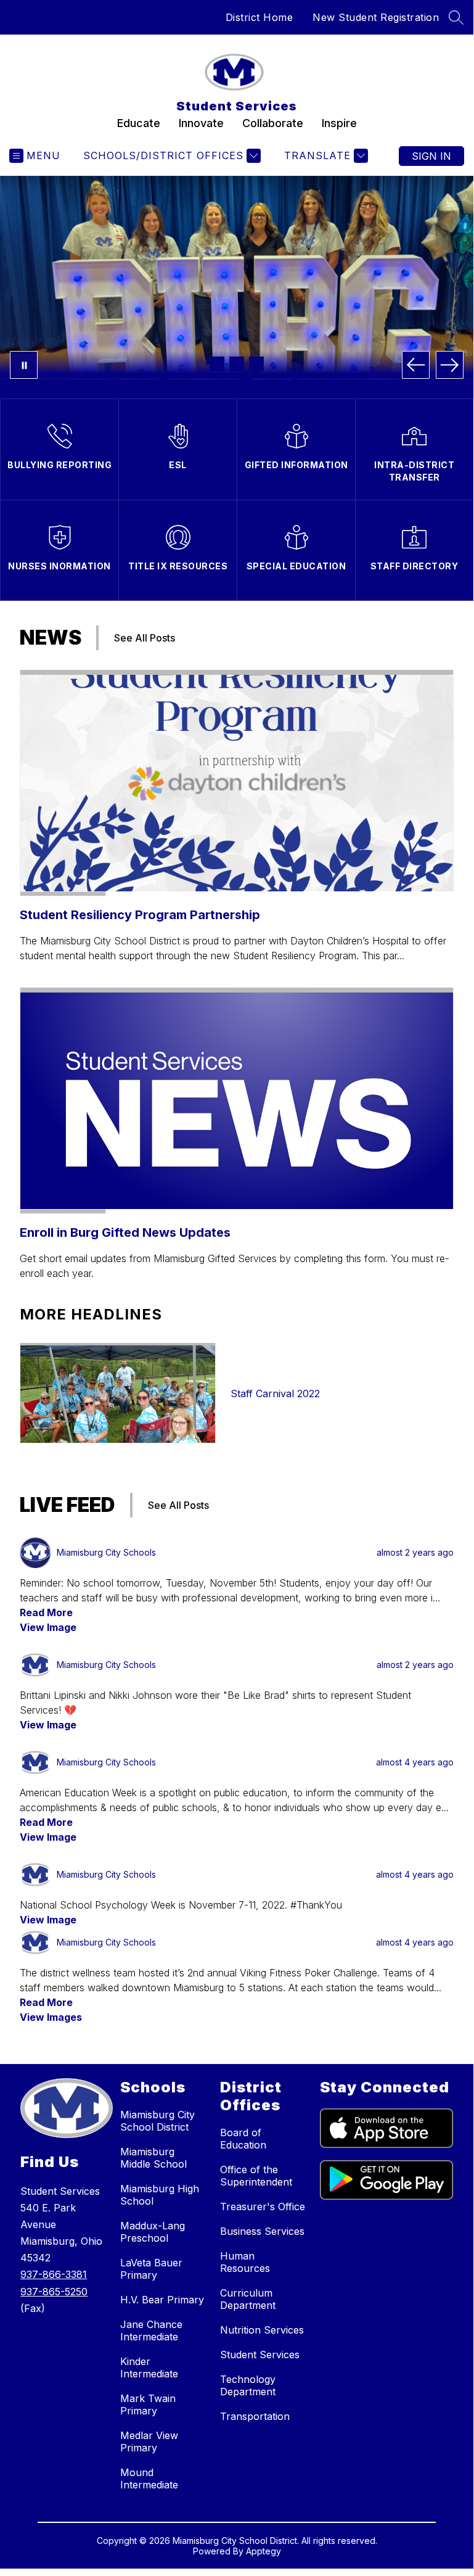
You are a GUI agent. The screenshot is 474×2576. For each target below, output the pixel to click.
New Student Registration (376, 17)
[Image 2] (237, 364)
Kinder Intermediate (149, 2368)
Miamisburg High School (160, 2195)
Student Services (260, 2355)
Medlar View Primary (149, 2442)
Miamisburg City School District (157, 2121)
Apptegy (264, 2551)
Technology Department (248, 2385)
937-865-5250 (54, 2292)
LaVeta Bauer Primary (151, 2269)
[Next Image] (450, 365)
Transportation (255, 2416)
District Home (259, 17)
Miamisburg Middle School (153, 2158)
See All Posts (145, 638)
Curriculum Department (248, 2299)
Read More (46, 1612)
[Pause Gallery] (24, 365)
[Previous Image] (416, 365)
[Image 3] (256, 364)
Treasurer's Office (263, 2207)
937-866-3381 (54, 2274)
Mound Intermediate (149, 2479)
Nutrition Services (262, 2330)
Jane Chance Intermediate (151, 2330)
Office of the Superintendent (256, 2176)
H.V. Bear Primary (162, 2300)
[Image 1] (217, 364)
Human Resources (245, 2262)
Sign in (431, 156)
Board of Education (243, 2139)
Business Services (262, 2231)
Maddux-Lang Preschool (153, 2232)
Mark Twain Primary (148, 2405)
